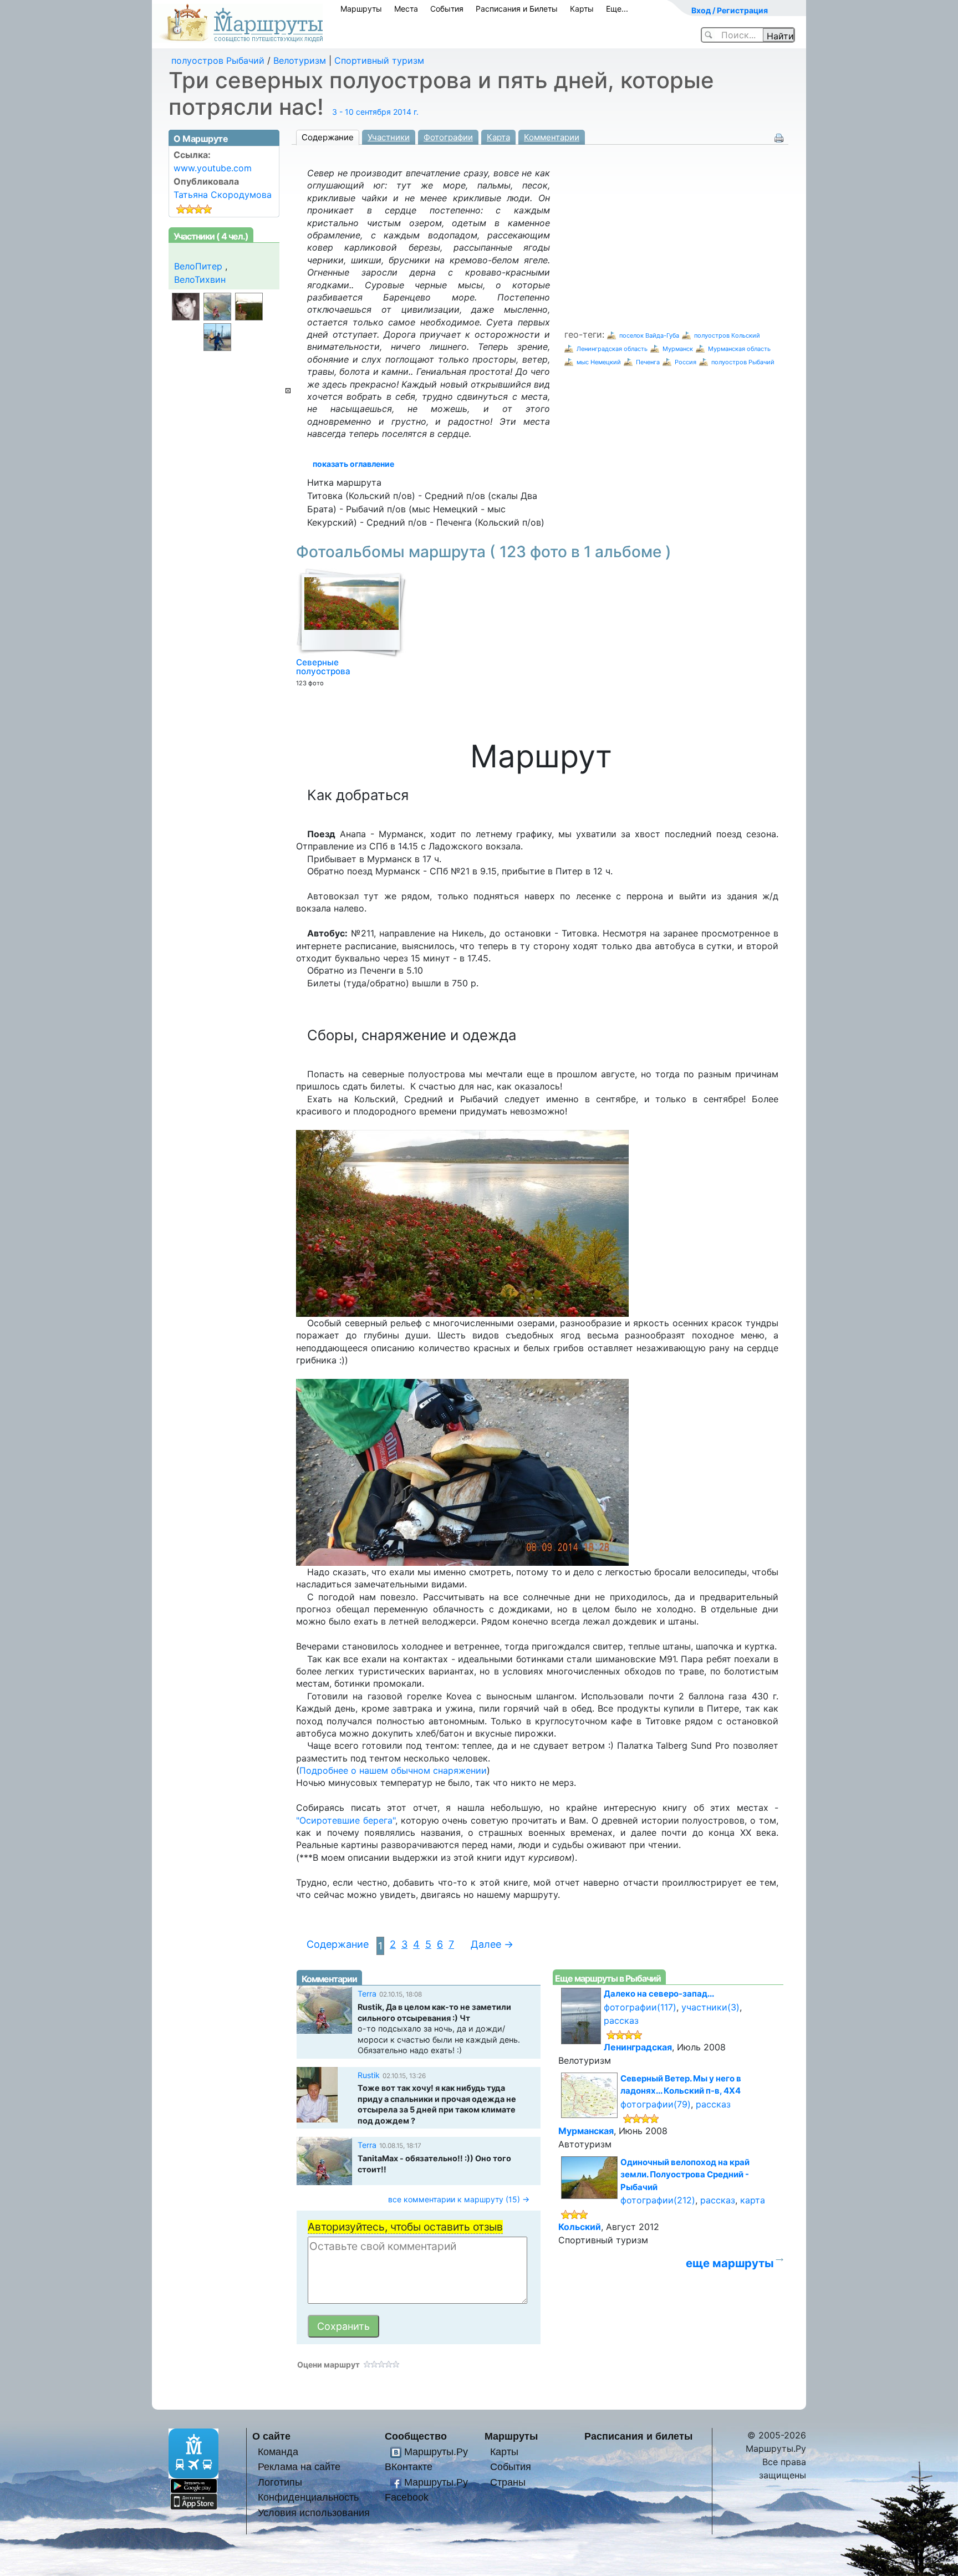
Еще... (617, 9)
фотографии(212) (658, 2200)
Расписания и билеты (638, 2436)
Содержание (328, 137)
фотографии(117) (640, 2007)
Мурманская (586, 2131)
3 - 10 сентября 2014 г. (375, 112)
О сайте (271, 2436)
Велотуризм (300, 60)
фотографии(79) (656, 2104)
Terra (367, 1994)
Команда (278, 2452)
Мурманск (678, 349)
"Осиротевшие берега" (346, 1820)
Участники (389, 137)
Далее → (492, 1944)
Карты (582, 9)
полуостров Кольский (727, 335)
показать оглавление (353, 464)
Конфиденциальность (308, 2497)
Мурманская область (739, 349)
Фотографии (448, 137)
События (447, 9)
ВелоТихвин (200, 279)
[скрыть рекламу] (288, 391)
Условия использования (314, 2513)
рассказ (621, 2020)
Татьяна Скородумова (223, 195)
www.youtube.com (213, 168)
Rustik (369, 2075)
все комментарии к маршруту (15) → (459, 2199)
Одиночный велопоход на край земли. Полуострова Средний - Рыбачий (685, 2175)
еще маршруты (730, 2263)
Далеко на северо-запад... (659, 1994)
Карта (498, 137)
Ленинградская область (612, 349)
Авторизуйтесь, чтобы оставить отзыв (405, 2227)
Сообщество (416, 2436)
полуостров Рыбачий (218, 60)
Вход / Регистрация (730, 10)
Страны (508, 2482)
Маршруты (361, 9)
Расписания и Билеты (517, 9)
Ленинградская (638, 2047)
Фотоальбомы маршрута (484, 552)
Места (406, 9)
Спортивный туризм (379, 60)
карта (753, 2200)
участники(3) (710, 2007)
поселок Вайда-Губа (649, 335)
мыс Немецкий (599, 362)
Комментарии (552, 137)
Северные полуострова (323, 667)
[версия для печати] (779, 137)
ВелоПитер (198, 266)
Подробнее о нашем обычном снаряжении (393, 1770)
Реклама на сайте (299, 2466)
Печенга (648, 362)
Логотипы (280, 2482)
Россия (686, 362)
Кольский (580, 2227)
